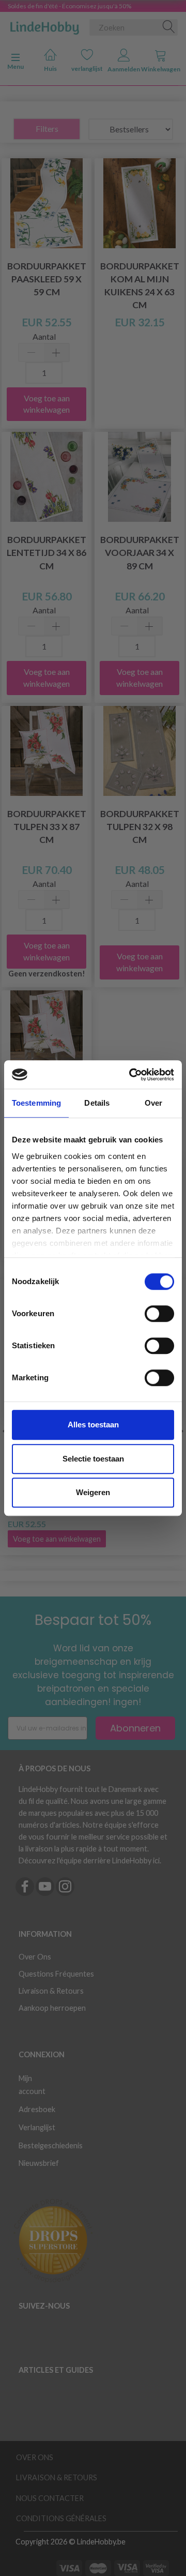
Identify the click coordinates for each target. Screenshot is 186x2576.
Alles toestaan (93, 1425)
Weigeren (93, 1492)
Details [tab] (97, 1103)
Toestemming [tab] (36, 1103)
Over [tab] (153, 1103)
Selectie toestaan (93, 1459)
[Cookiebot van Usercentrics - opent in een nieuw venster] (131, 1075)
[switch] (159, 1314)
